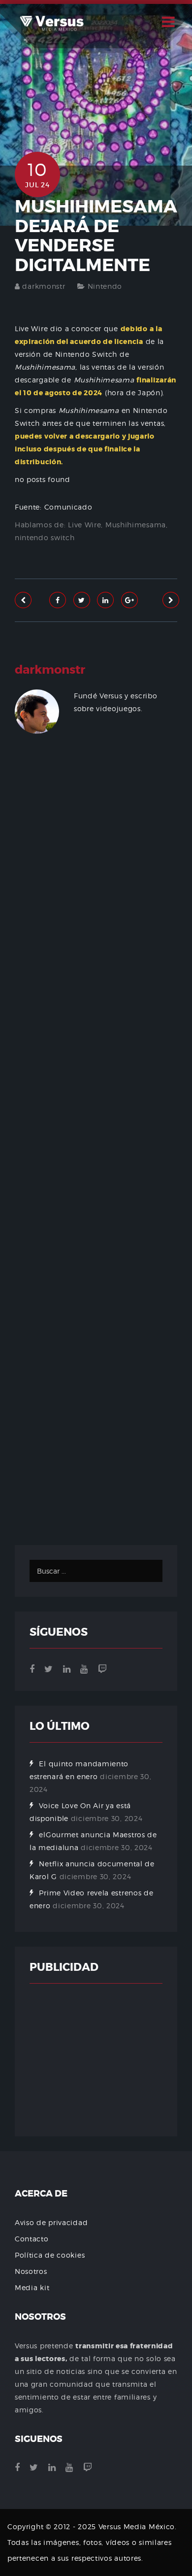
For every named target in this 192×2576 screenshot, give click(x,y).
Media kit (32, 2287)
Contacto (32, 2239)
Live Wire (84, 525)
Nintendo (105, 286)
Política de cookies (50, 2255)
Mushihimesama (136, 525)
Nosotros (31, 2271)
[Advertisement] (96, 1153)
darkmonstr (44, 286)
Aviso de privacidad (51, 2222)
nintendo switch (45, 537)
